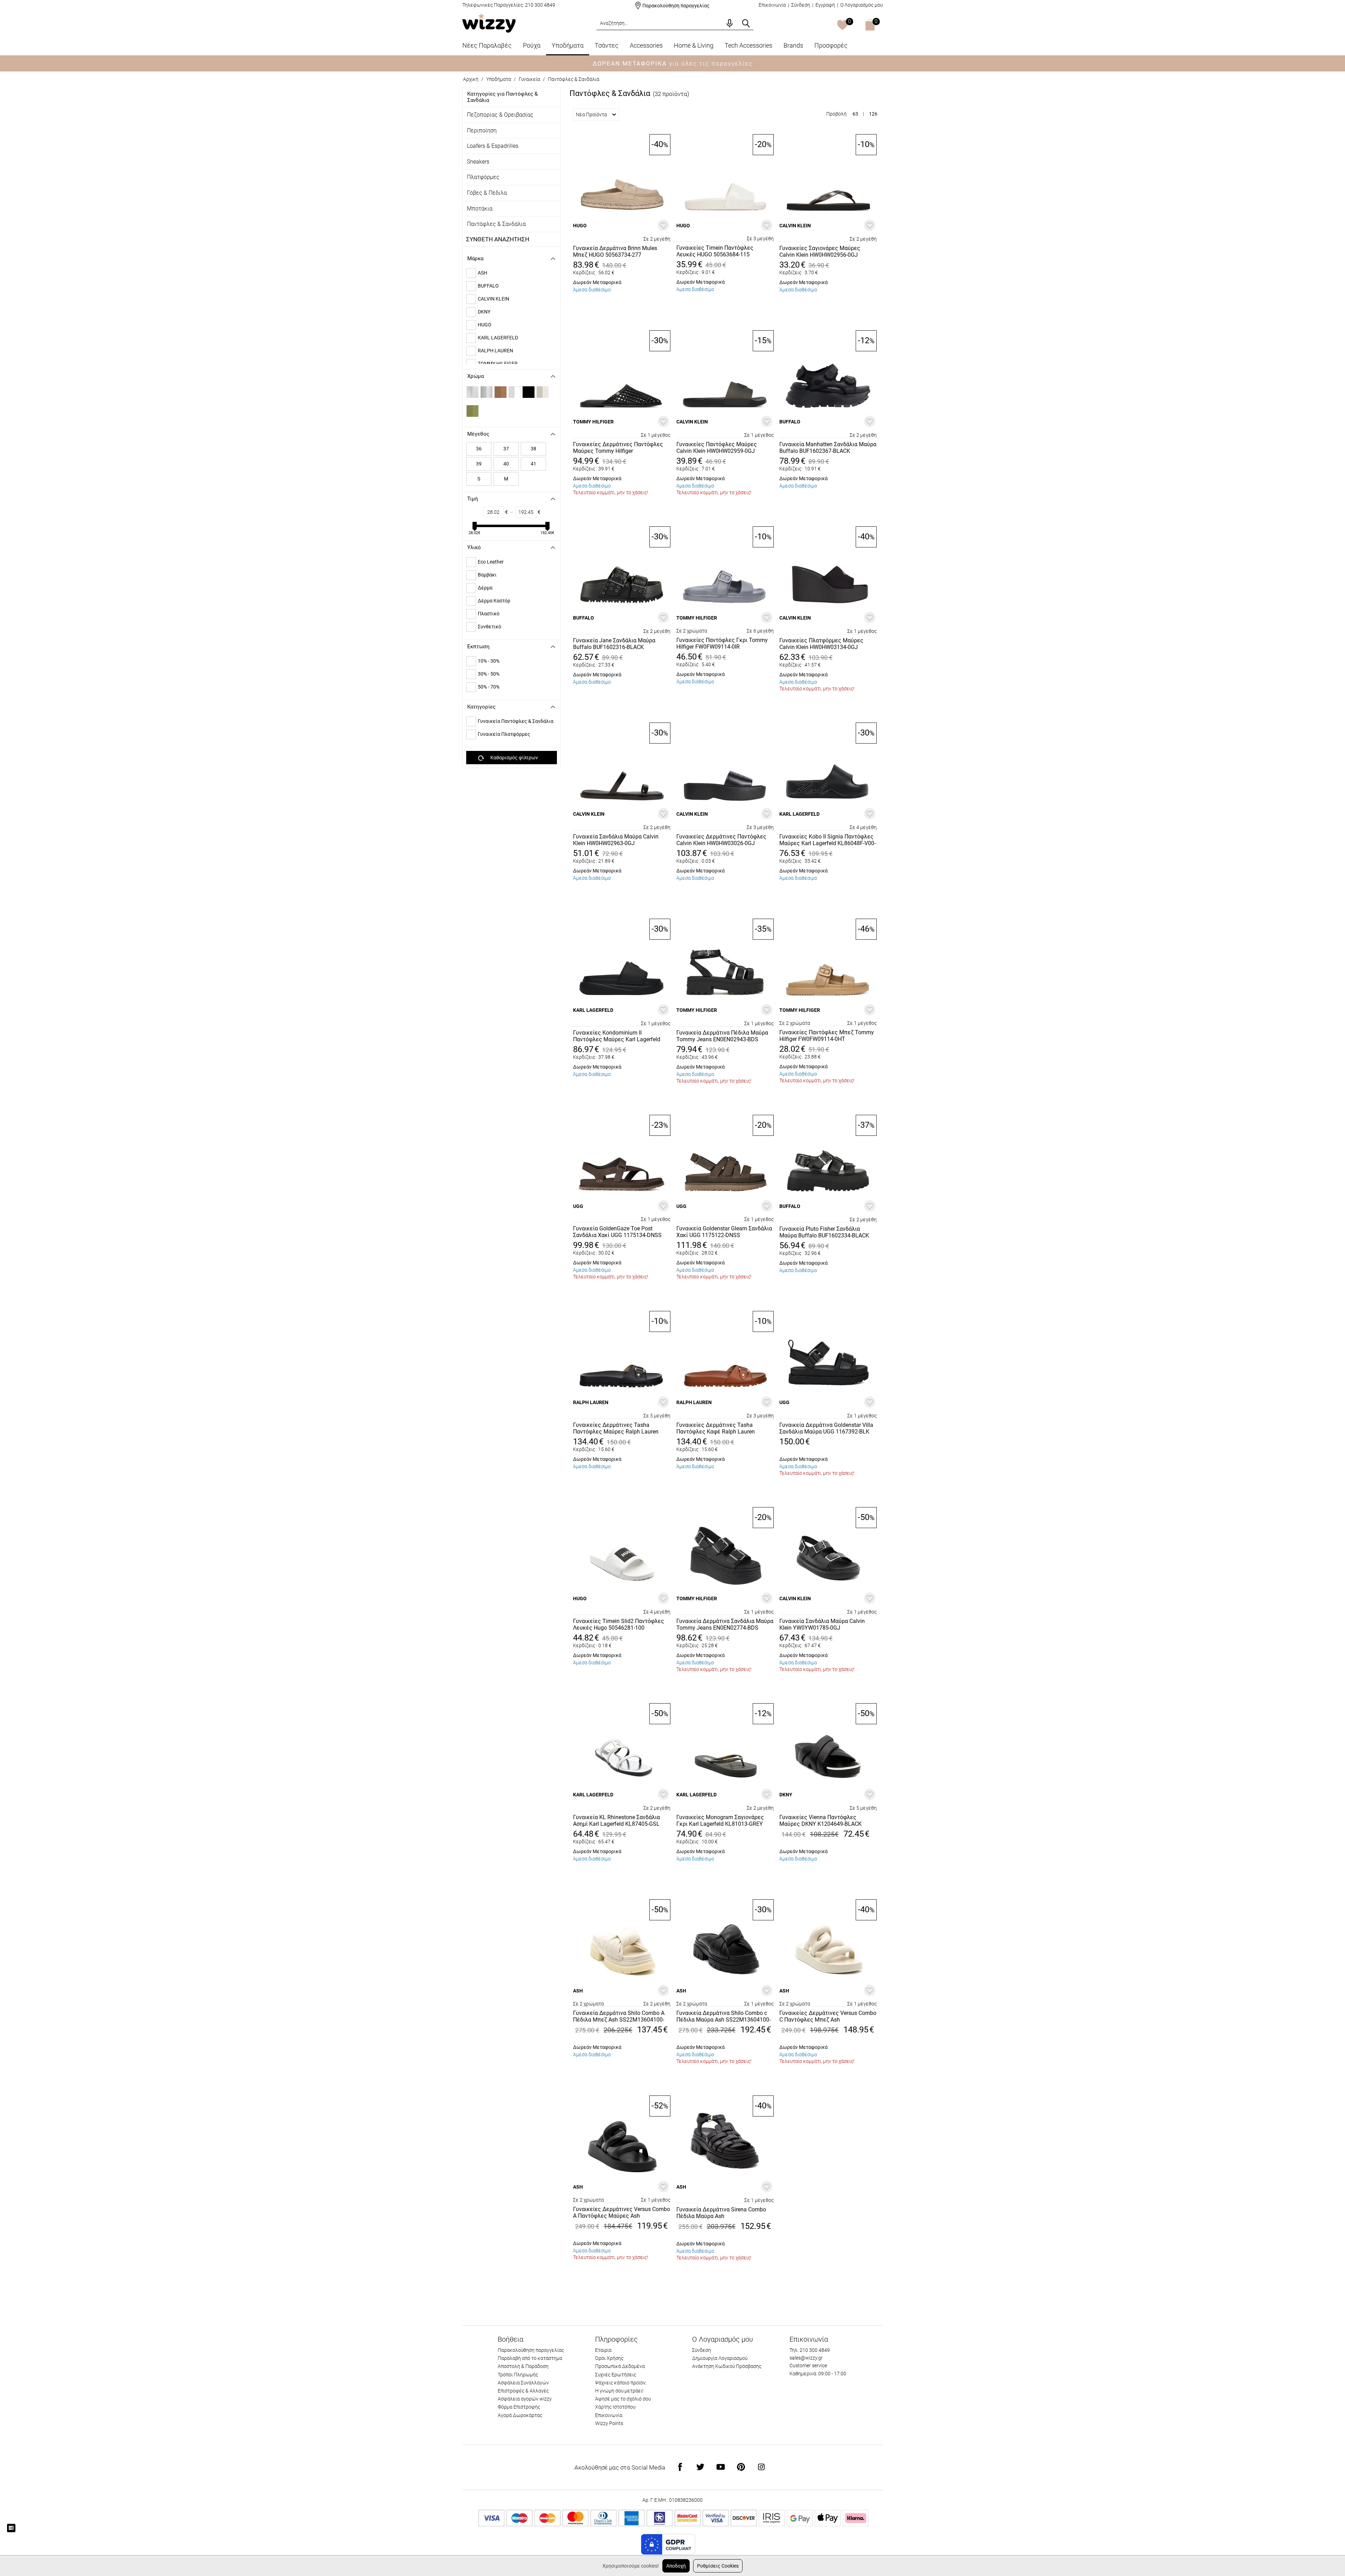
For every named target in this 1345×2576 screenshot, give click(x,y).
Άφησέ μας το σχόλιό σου (623, 2399)
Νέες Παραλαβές (487, 45)
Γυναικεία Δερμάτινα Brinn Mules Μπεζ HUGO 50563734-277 (615, 251)
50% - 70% (489, 687)
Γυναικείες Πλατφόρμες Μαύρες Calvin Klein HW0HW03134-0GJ (821, 644)
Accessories (646, 45)
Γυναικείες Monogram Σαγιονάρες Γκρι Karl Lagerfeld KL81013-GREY (720, 1821)
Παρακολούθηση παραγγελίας (676, 6)
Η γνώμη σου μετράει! (619, 2391)
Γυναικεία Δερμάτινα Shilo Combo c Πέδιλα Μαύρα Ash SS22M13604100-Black (723, 2017)
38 (533, 449)
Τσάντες (607, 45)
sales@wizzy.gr (806, 2358)
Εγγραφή (825, 5)
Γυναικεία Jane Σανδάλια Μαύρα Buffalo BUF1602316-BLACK (614, 644)
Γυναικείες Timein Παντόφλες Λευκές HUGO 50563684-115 (715, 251)
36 (479, 449)
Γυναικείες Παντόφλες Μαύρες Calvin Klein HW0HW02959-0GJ (717, 448)
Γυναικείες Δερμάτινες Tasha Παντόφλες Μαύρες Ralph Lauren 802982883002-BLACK (616, 1429)
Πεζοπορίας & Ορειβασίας (500, 115)
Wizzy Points (609, 2423)
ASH (482, 273)
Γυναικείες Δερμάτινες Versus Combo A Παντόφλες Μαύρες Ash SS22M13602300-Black (622, 2213)
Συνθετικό (489, 627)
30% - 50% (489, 674)
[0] (843, 26)
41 (533, 464)
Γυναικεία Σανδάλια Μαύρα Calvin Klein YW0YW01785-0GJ (822, 1624)
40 (506, 464)
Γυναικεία (529, 79)
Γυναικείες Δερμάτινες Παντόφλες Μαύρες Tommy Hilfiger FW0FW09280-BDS (618, 448)
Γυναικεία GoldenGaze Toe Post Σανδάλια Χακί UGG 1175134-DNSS (617, 1232)
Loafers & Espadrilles (493, 146)
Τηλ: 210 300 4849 (810, 2350)
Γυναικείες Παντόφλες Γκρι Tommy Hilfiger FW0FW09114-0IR (722, 643)
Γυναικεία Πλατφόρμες (504, 734)
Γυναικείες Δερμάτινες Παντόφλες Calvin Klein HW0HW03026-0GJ (721, 840)
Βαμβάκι (487, 575)
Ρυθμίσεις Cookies (718, 2566)
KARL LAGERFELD (498, 338)
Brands (793, 45)
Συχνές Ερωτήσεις (616, 2375)
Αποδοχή (676, 2566)
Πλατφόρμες (483, 177)
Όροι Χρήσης (609, 2358)
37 (506, 449)
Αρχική (471, 79)
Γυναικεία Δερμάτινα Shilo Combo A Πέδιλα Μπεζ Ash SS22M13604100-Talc (619, 2017)
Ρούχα (532, 45)
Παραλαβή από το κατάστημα (530, 2358)
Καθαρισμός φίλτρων (514, 758)
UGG (578, 1206)
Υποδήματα (568, 45)
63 (855, 114)
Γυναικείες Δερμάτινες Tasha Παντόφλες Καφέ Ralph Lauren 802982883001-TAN (716, 1429)
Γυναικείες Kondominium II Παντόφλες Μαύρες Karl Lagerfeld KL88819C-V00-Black (617, 1036)
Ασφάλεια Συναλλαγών (523, 2383)
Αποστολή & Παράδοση (523, 2366)
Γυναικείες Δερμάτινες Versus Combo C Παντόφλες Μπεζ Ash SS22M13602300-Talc (828, 2017)
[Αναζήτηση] (746, 23)
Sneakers (478, 162)
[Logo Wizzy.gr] (489, 23)
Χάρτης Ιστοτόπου (615, 2407)
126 (873, 114)
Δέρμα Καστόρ (494, 601)
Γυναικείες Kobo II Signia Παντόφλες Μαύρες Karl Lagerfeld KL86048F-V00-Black (827, 840)
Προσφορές (831, 45)
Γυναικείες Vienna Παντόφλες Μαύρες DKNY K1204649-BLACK (820, 1821)
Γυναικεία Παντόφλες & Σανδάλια (516, 721)
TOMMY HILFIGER (593, 422)
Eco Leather (491, 562)
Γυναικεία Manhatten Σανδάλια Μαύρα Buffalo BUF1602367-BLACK (828, 448)
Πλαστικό (489, 614)
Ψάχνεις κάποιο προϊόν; (621, 2383)
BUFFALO (488, 286)
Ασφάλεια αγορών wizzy (525, 2399)
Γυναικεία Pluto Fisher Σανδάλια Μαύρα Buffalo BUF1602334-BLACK (824, 1232)
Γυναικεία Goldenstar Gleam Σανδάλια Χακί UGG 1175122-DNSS (724, 1232)
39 (479, 464)
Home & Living (694, 45)
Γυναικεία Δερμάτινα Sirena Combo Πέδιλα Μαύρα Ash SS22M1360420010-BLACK (721, 2213)
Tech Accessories (749, 45)
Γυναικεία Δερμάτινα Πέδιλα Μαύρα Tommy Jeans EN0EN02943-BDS (722, 1036)
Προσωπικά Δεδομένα (620, 2366)
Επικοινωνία (772, 5)
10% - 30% (489, 661)
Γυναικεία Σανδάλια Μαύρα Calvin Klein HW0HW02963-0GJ (616, 840)
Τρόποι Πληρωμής (518, 2375)
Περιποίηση (482, 130)
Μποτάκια (480, 209)
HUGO (485, 325)
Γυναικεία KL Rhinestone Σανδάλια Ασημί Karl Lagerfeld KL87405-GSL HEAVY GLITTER (616, 1821)
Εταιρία (603, 2350)
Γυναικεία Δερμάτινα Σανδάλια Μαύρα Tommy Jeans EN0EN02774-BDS (725, 1624)
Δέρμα (485, 588)
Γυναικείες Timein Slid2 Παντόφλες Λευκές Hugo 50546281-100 (619, 1624)
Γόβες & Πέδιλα (487, 193)
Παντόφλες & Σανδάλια (496, 224)
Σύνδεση (801, 5)
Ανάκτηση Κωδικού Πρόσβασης (727, 2366)
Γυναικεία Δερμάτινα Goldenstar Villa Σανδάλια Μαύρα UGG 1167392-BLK (826, 1428)
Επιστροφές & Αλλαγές (523, 2391)
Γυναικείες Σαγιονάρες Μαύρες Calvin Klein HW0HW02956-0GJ (820, 251)
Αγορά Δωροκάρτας (520, 2415)
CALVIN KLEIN (494, 299)
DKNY (484, 312)
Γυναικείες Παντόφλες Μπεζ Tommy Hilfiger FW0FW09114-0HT (827, 1036)
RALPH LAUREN (495, 351)
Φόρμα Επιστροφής (519, 2407)
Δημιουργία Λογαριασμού (720, 2358)
